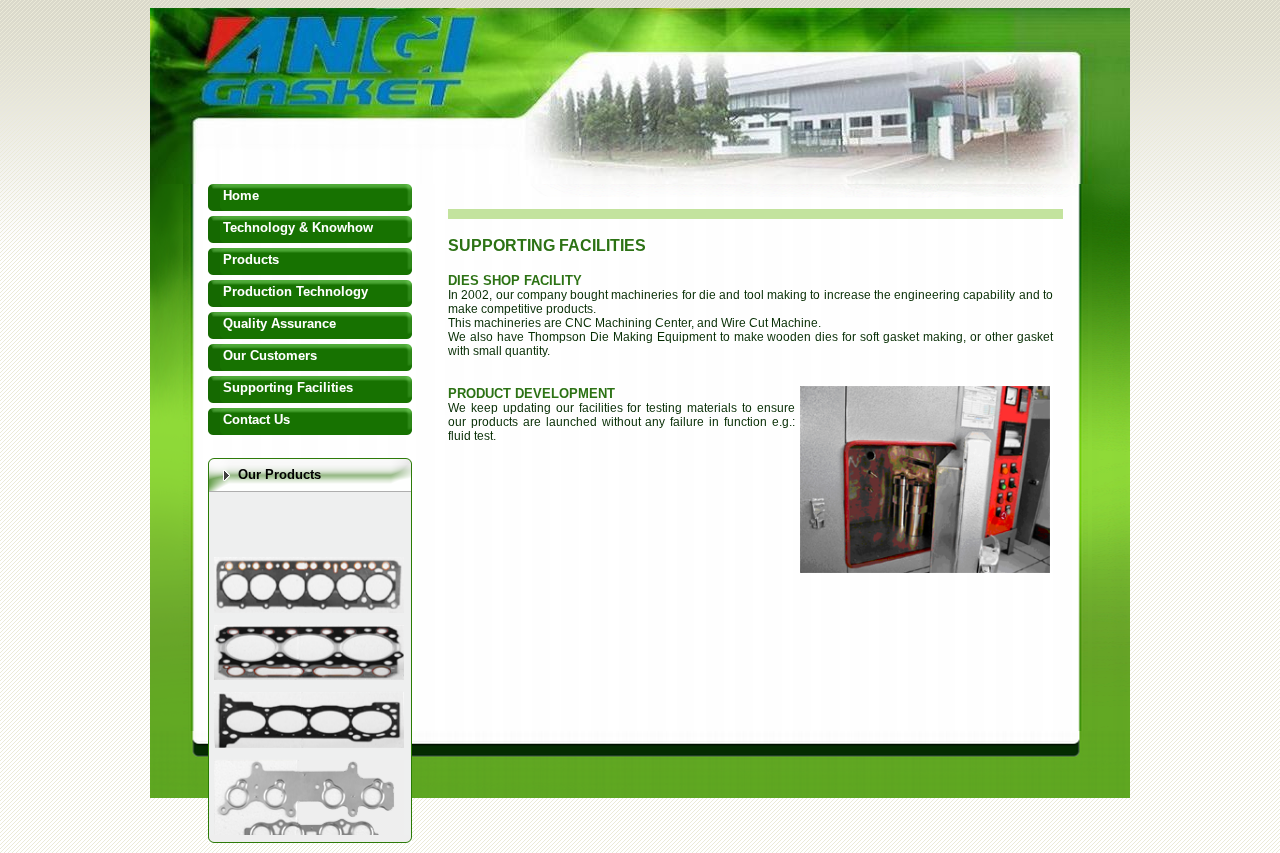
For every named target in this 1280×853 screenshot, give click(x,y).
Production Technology (295, 291)
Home (241, 195)
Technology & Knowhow (298, 227)
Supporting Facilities (288, 387)
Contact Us (256, 419)
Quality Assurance (279, 323)
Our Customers (270, 355)
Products (251, 259)
